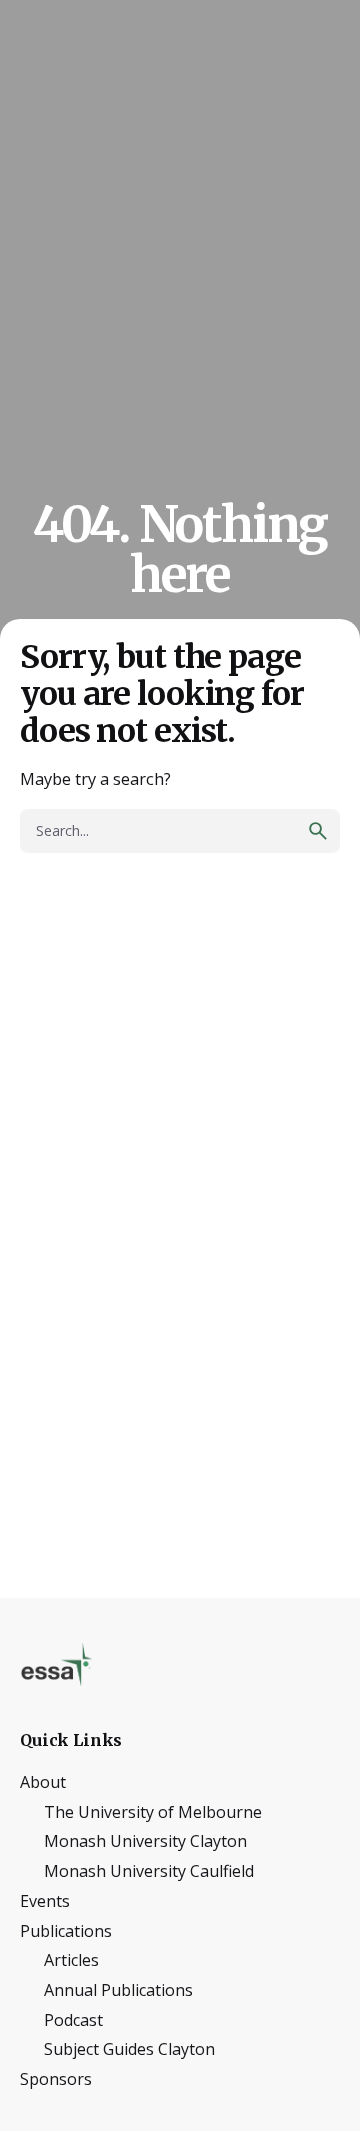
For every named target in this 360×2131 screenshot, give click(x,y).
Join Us (293, 127)
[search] (318, 831)
